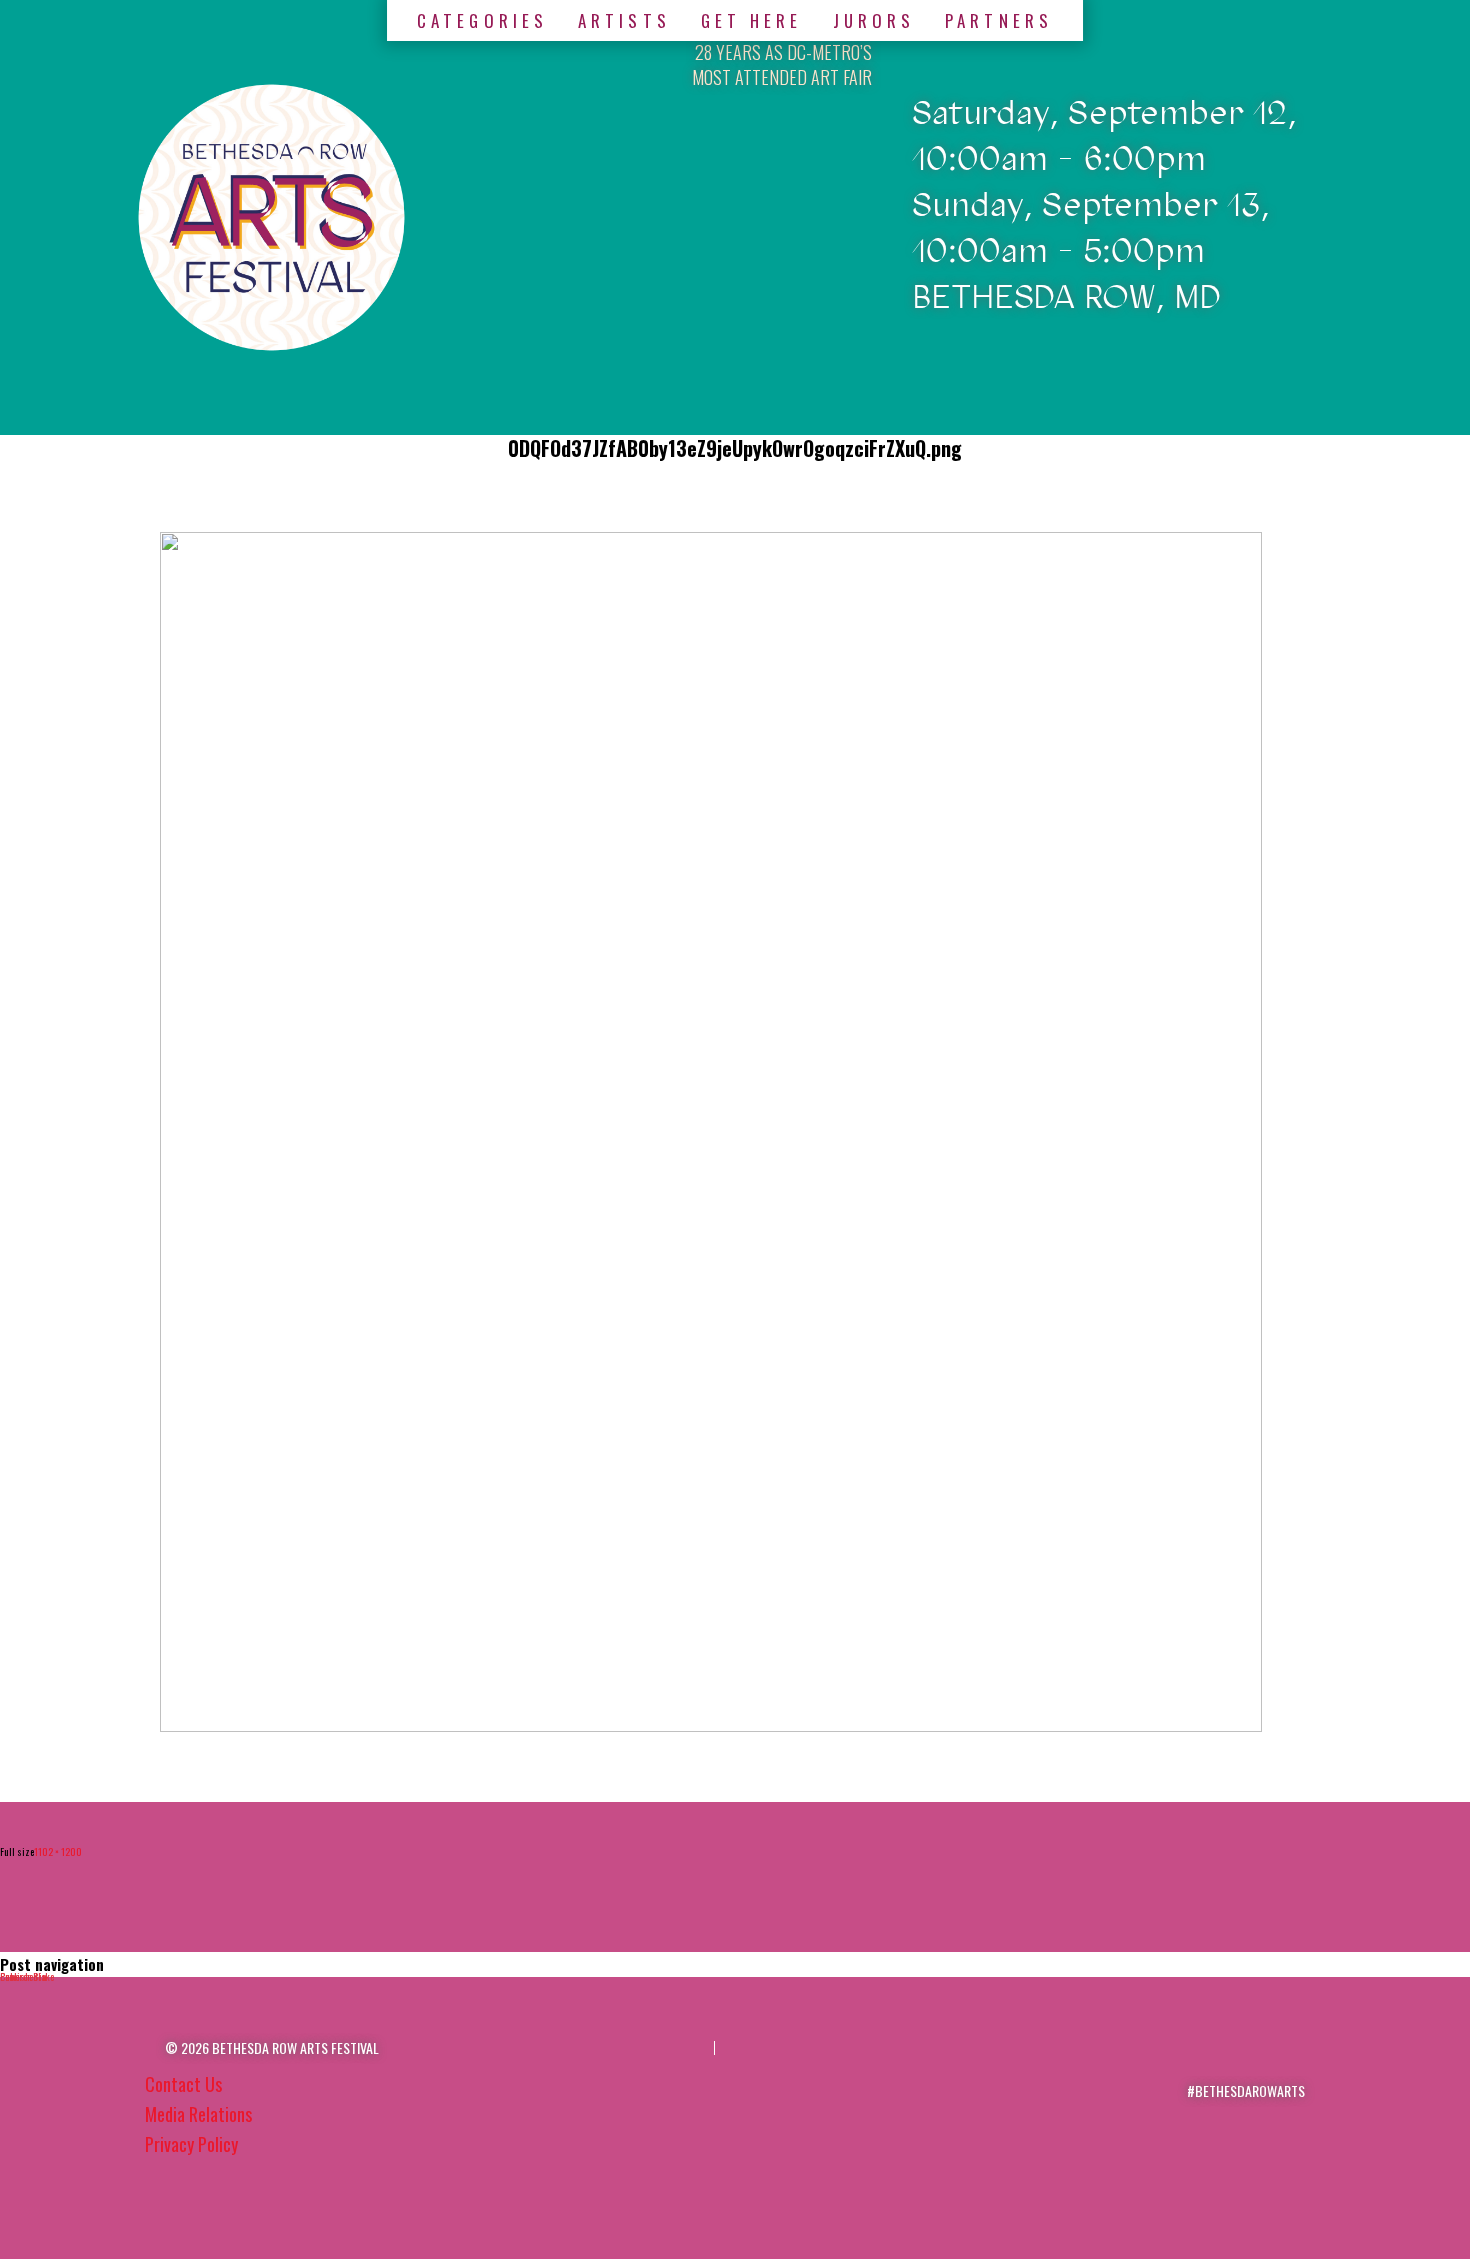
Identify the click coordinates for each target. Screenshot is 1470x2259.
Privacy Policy (191, 2144)
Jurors (874, 20)
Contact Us (183, 2084)
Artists (624, 20)
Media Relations (198, 2114)
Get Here (752, 20)
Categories (482, 20)
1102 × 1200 (58, 1851)
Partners (999, 20)
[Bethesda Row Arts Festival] (271, 217)
